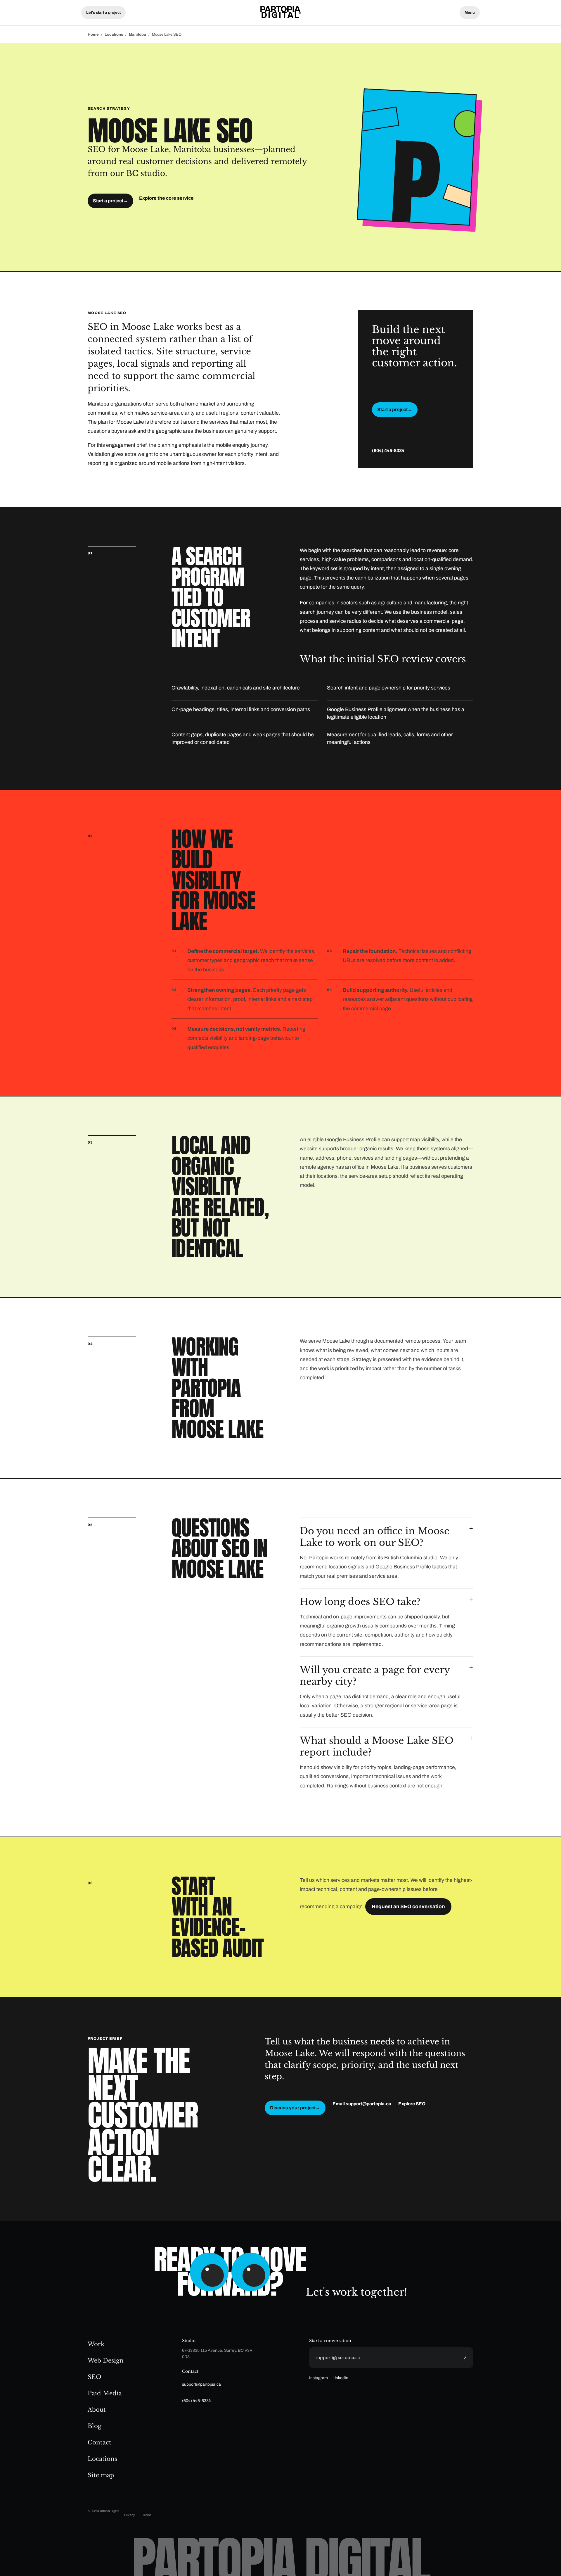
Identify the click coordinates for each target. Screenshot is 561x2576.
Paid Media (105, 2393)
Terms (147, 2515)
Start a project (110, 201)
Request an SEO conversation (408, 1907)
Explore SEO (412, 2104)
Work (96, 2344)
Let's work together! (357, 2292)
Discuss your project (295, 2108)
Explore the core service (166, 198)
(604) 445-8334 (388, 451)
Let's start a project (103, 13)
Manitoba (137, 34)
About (97, 2410)
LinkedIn (340, 2378)
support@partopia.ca (201, 2384)
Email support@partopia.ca (362, 2104)
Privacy (130, 2515)
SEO (95, 2377)
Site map (101, 2475)
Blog (95, 2426)
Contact (99, 2442)
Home (93, 34)
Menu (470, 13)
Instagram (318, 2378)
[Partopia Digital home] (280, 12)
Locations (114, 34)
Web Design (106, 2361)
